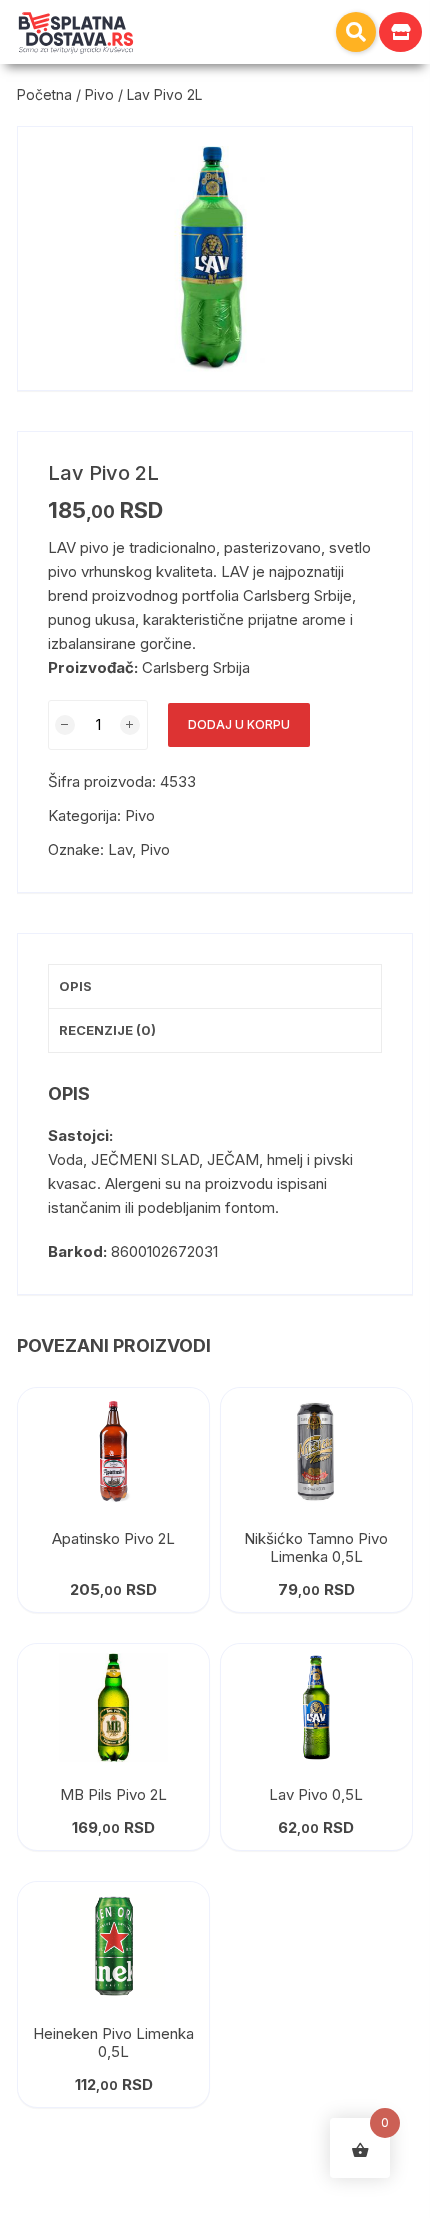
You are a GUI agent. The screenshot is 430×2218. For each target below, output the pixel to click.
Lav (120, 849)
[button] (356, 32)
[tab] (215, 987)
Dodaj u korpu (239, 724)
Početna (44, 94)
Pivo (99, 94)
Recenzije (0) (107, 1030)
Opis (75, 986)
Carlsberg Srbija (196, 667)
